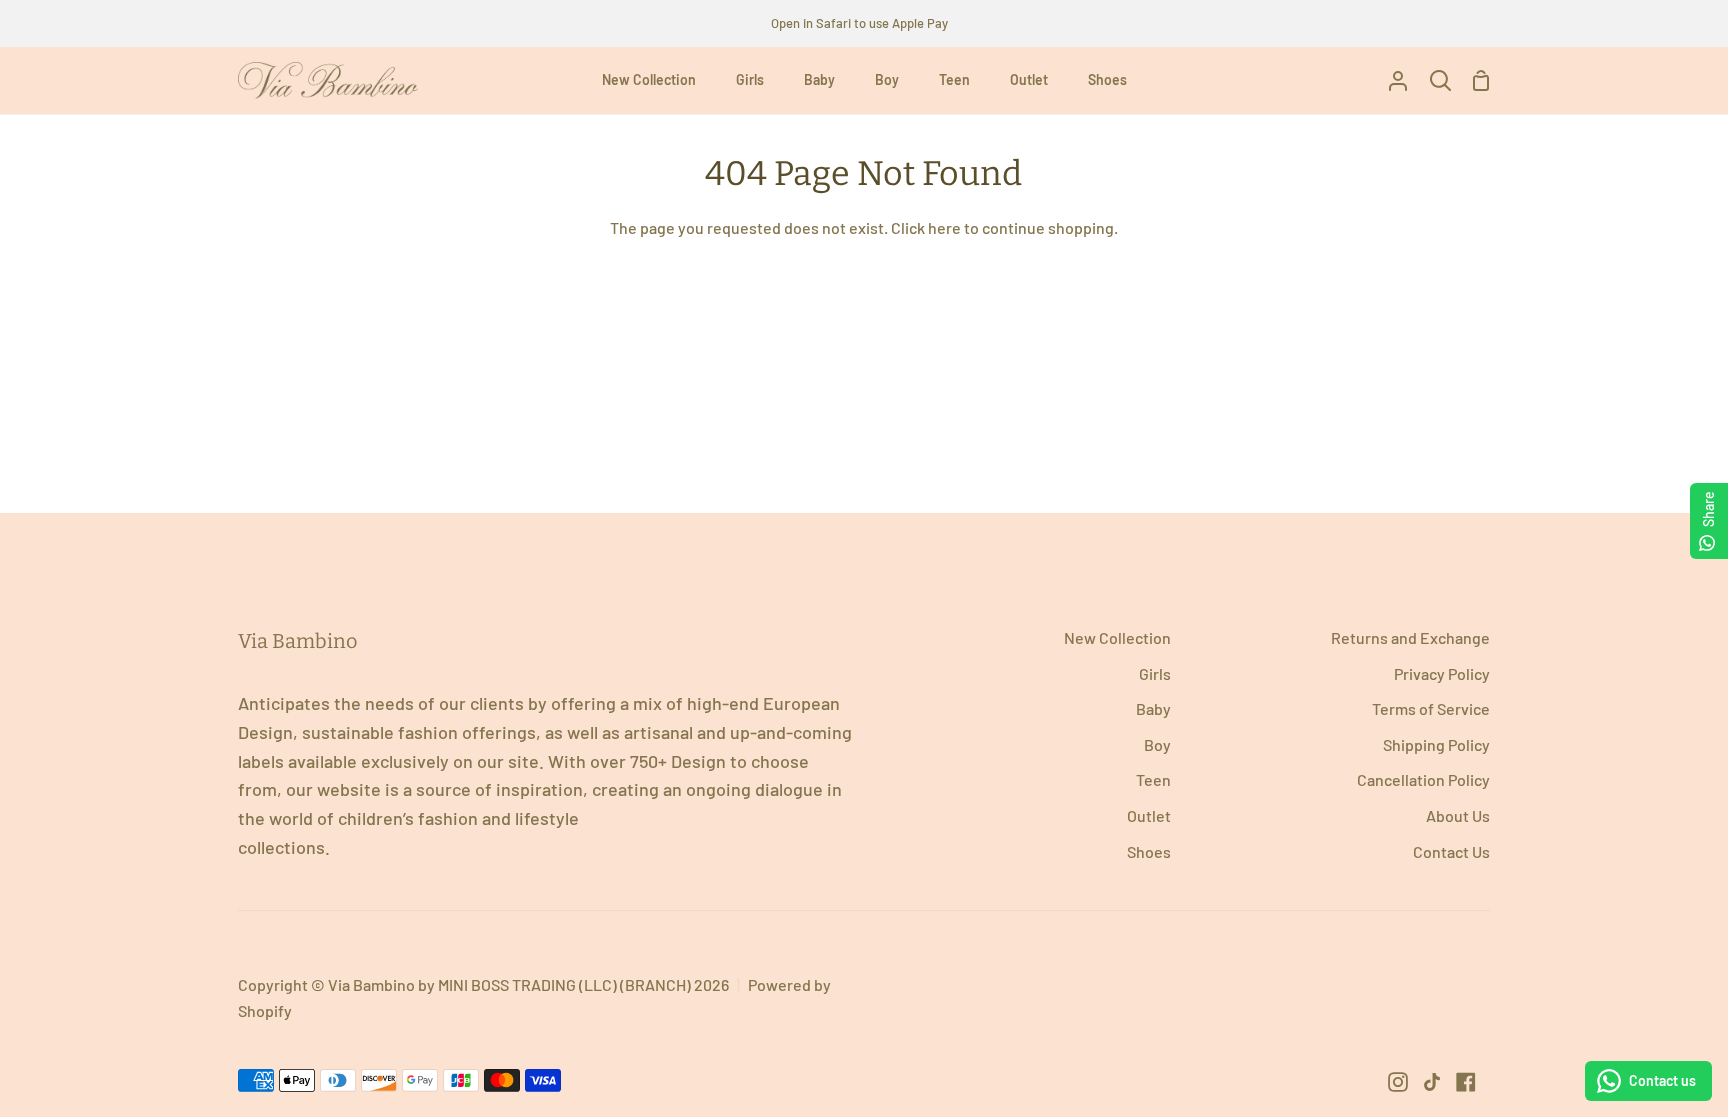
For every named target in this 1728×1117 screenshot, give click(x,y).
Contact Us (1451, 851)
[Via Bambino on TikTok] (1432, 1082)
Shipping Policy (1436, 744)
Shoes (1149, 851)
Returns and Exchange (1410, 637)
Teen (1153, 779)
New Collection (1117, 637)
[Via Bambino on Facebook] (1466, 1082)
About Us (1458, 815)
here (944, 227)
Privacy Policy (1442, 673)
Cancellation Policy (1423, 779)
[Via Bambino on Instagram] (1398, 1082)
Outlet (1149, 815)
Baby (1153, 708)
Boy (1157, 744)
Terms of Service (1431, 708)
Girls (1155, 673)
